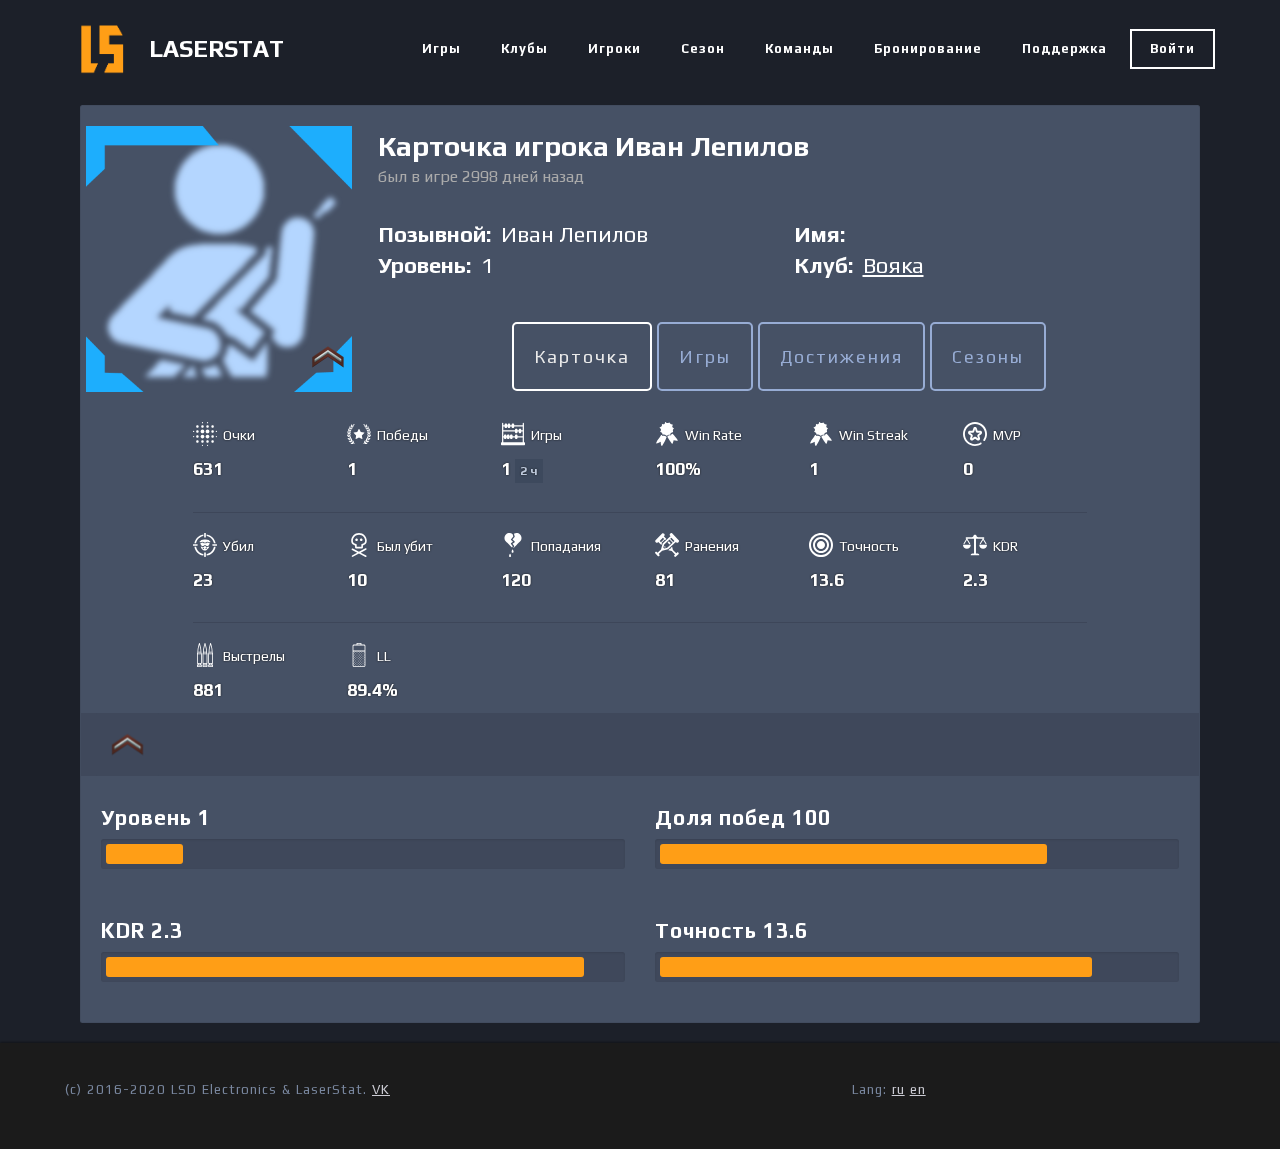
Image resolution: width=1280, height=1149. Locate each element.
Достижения (841, 356)
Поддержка (1064, 48)
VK (381, 1089)
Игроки (614, 48)
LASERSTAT (216, 48)
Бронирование (928, 48)
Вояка (893, 265)
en (918, 1089)
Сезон (703, 48)
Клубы (524, 48)
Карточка (582, 356)
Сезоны (988, 356)
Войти (1172, 48)
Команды (799, 48)
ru (898, 1089)
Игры (441, 48)
